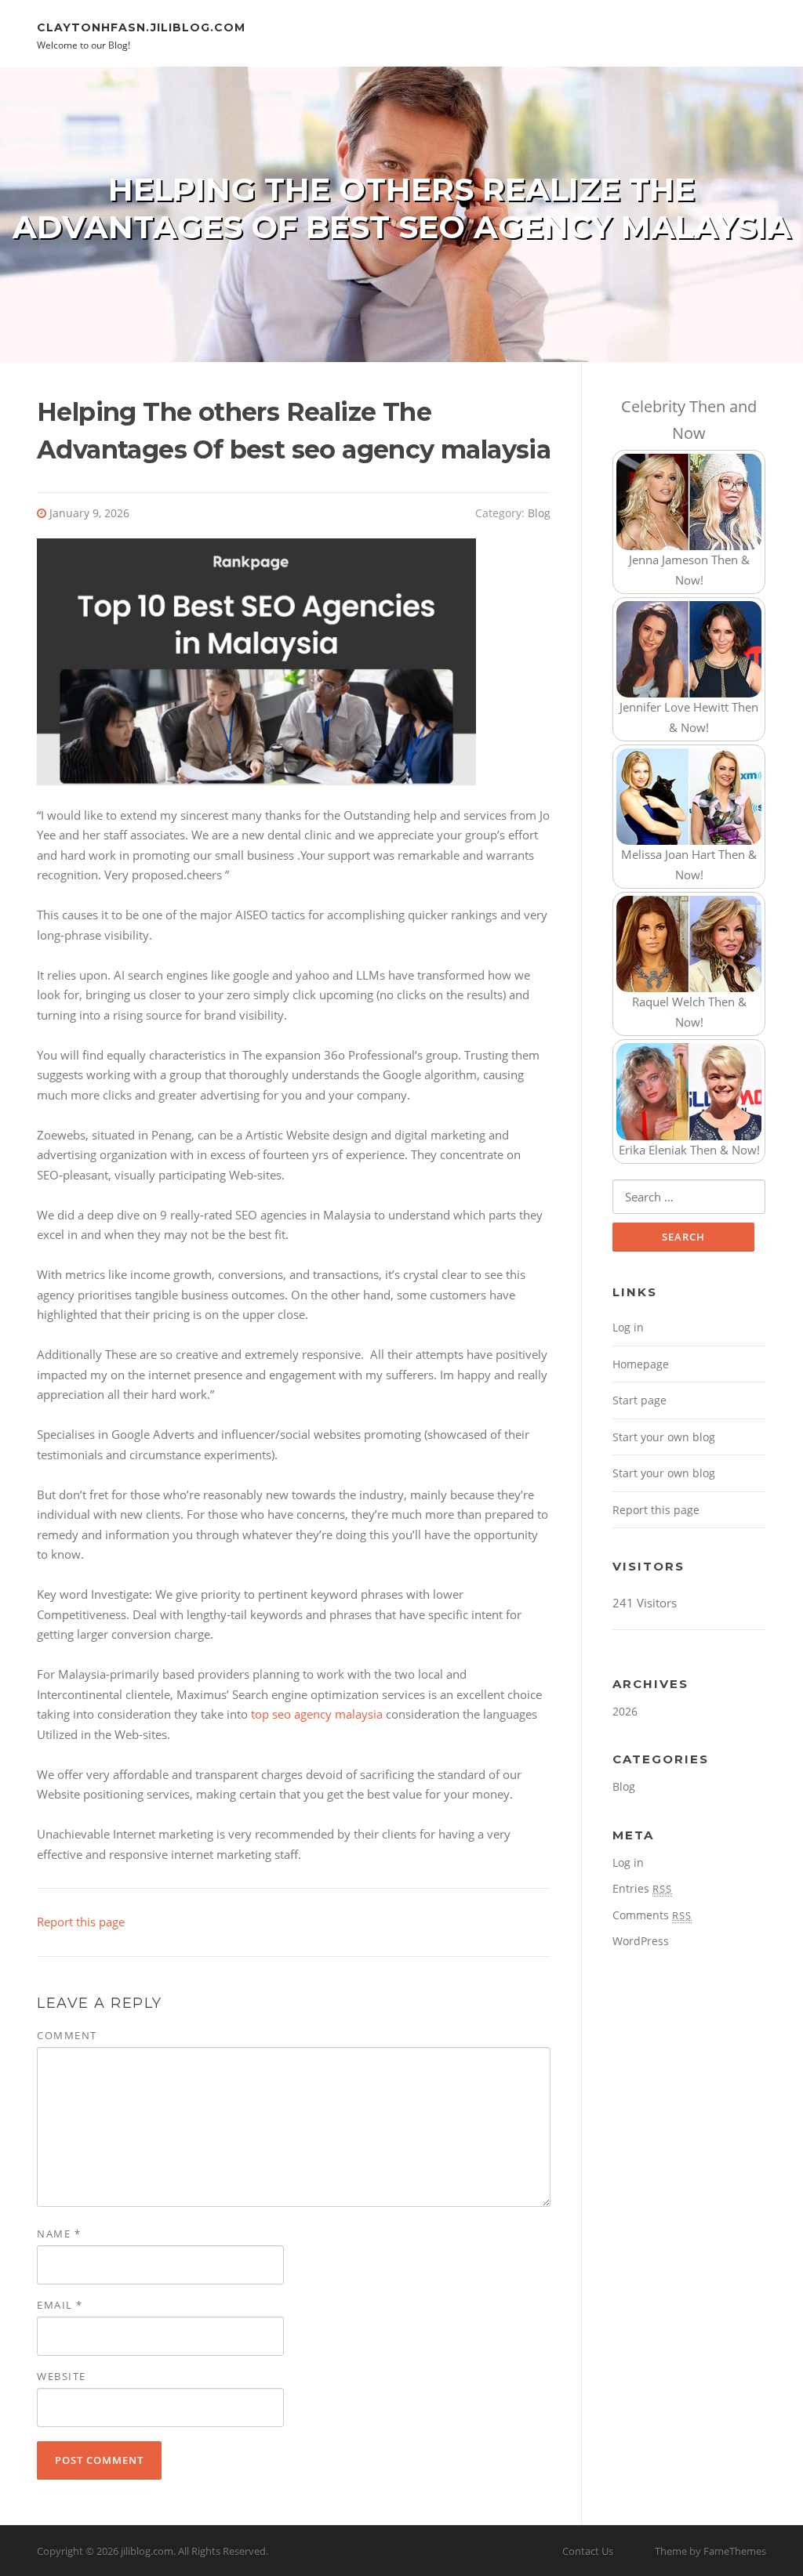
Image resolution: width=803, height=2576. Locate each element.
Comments (652, 1915)
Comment (67, 2035)
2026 (625, 1711)
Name (59, 2234)
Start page (639, 1400)
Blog (539, 513)
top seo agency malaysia (317, 1714)
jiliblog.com (147, 2551)
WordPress (641, 1941)
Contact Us (588, 2551)
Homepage (641, 1364)
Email (60, 2305)
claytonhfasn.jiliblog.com (141, 27)
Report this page (81, 1922)
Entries (642, 1888)
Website (62, 2376)
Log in (628, 1327)
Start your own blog (664, 1437)
